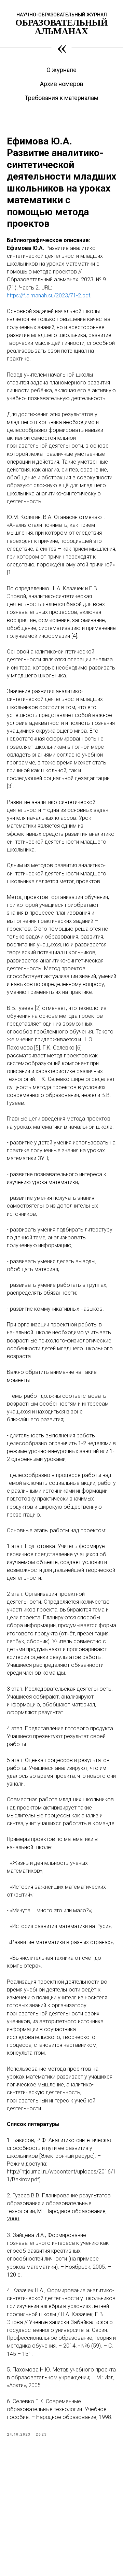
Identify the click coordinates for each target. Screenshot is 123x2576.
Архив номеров (62, 84)
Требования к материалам (61, 98)
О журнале (61, 70)
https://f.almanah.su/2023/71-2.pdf (49, 295)
